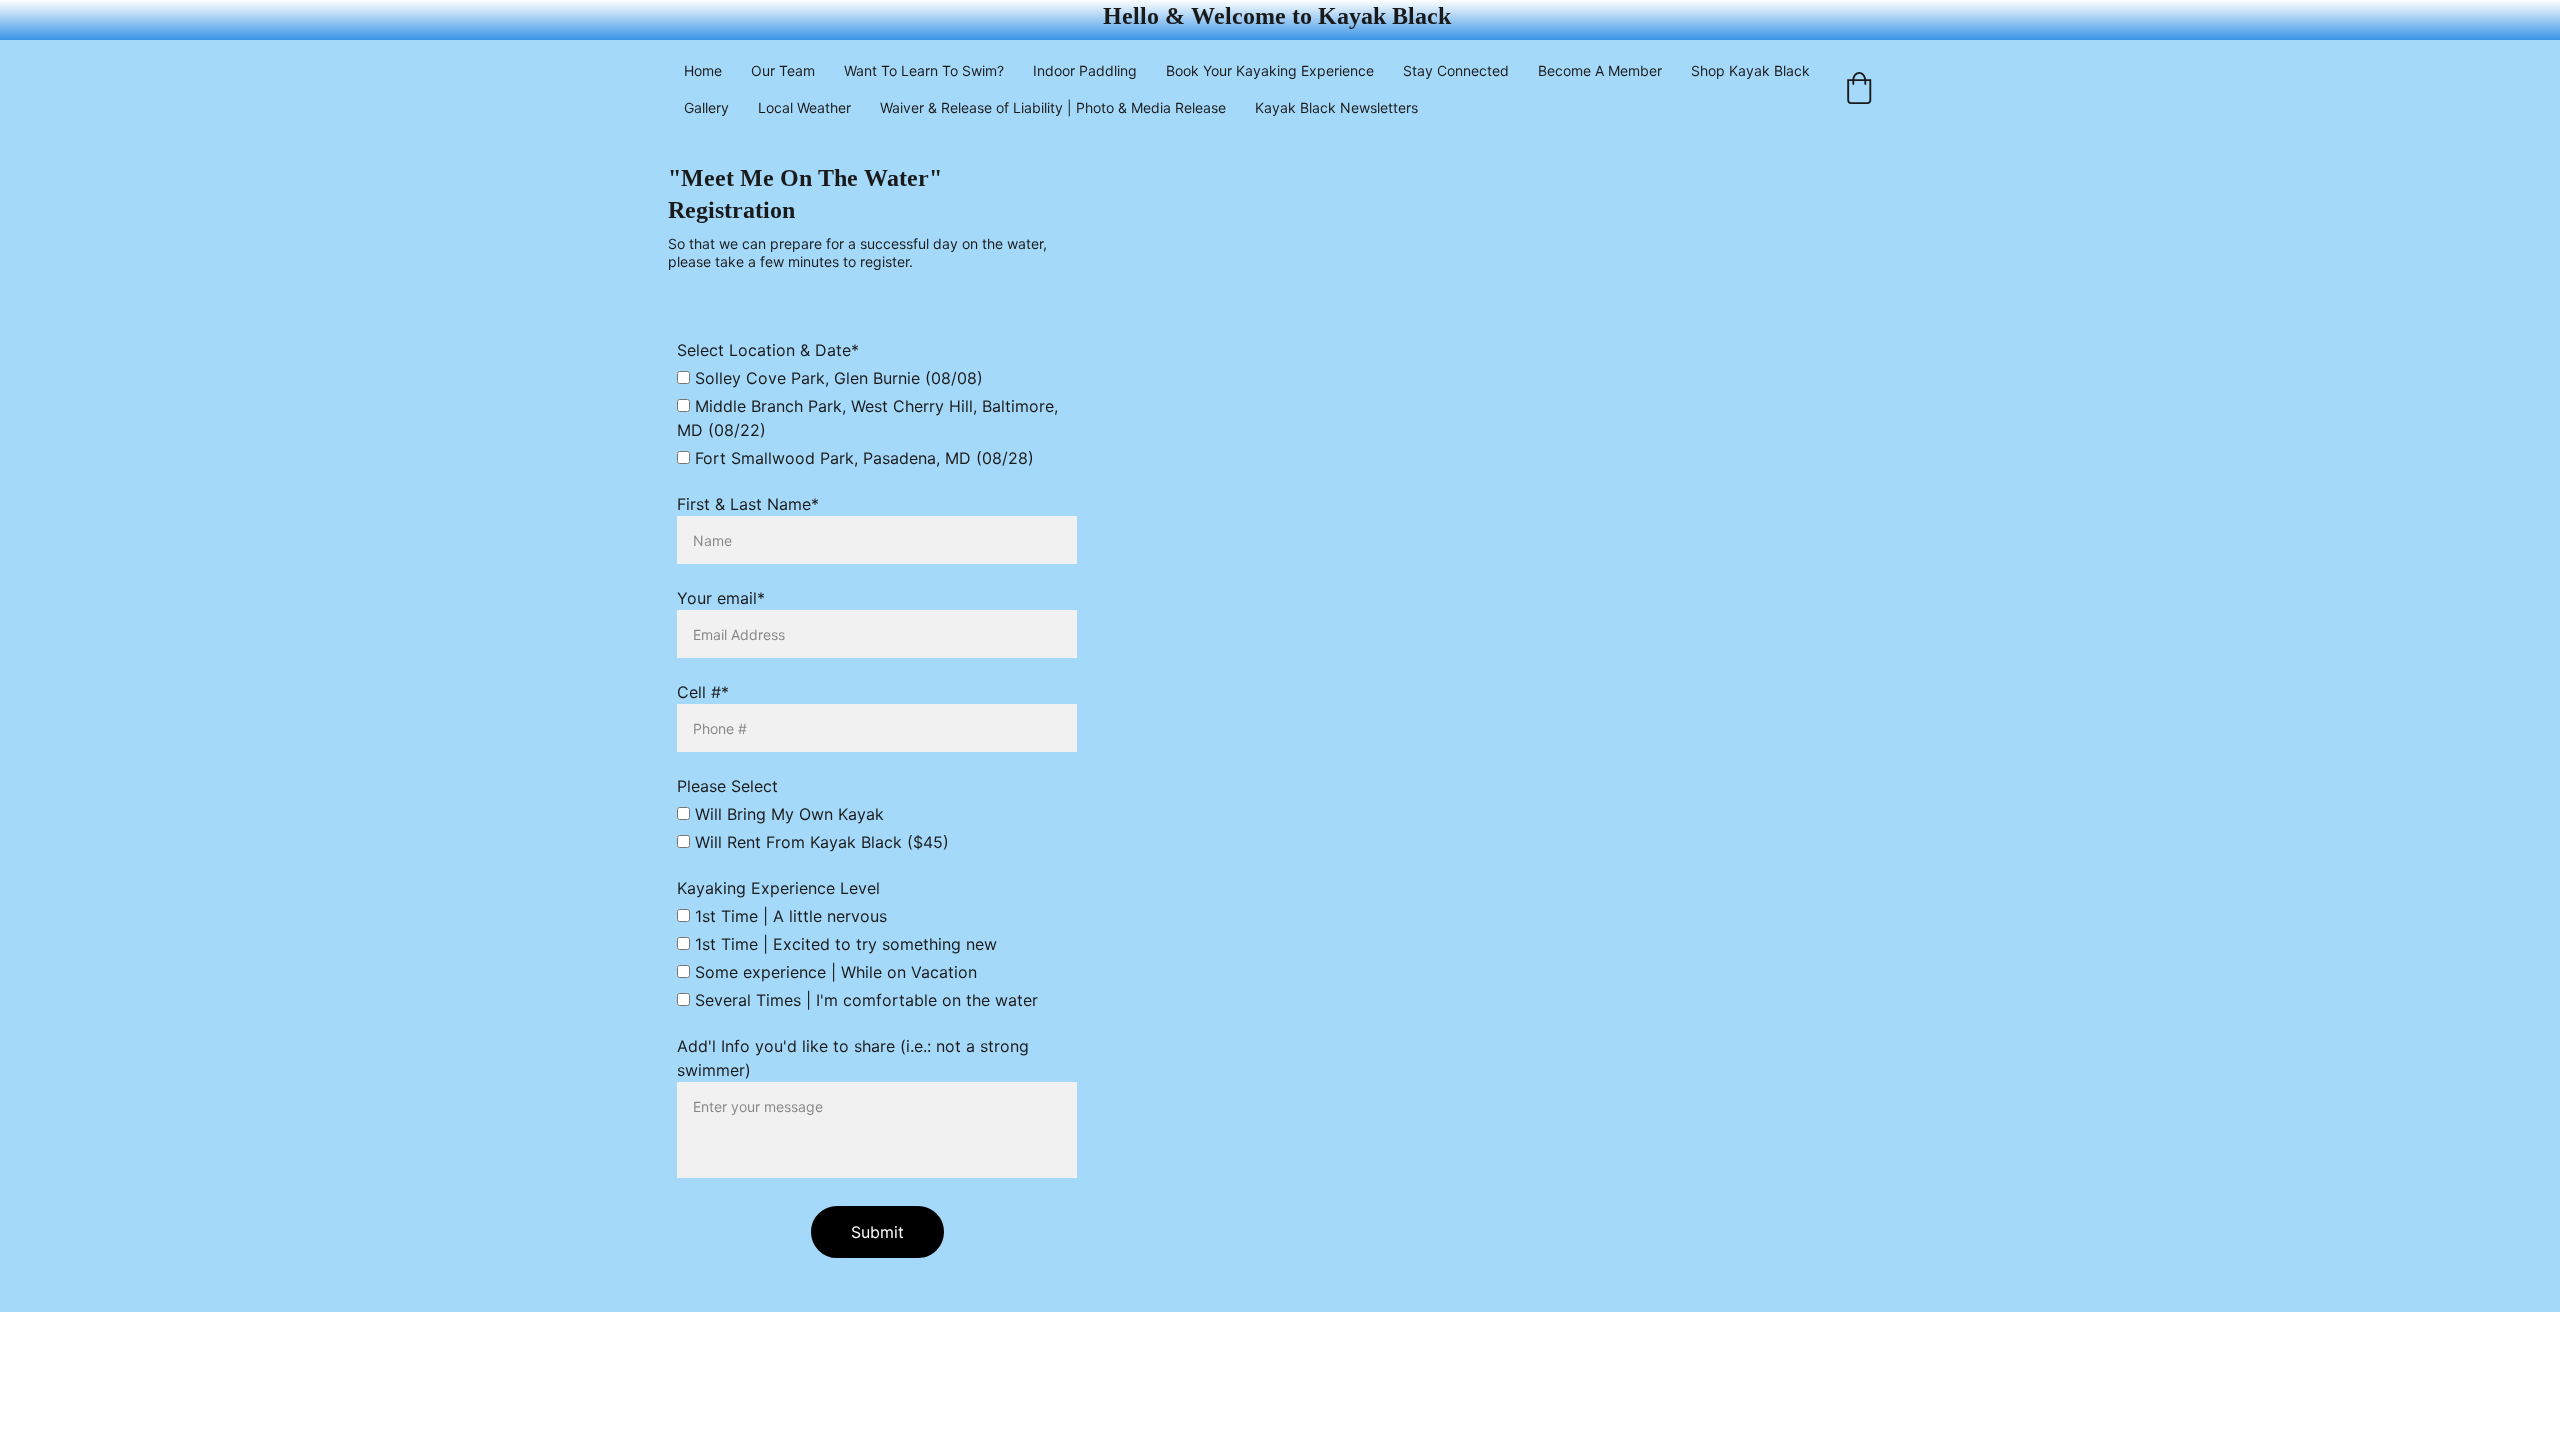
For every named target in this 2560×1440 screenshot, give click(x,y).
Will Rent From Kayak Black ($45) (819, 842)
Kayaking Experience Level (778, 888)
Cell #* (703, 692)
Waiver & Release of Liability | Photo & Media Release (1053, 107)
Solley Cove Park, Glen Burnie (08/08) (836, 378)
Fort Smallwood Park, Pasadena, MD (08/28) (862, 458)
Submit (877, 1232)
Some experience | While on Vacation (833, 972)
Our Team (783, 70)
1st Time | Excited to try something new (843, 944)
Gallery (706, 107)
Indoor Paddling (1085, 70)
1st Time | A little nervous (788, 916)
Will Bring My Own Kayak (787, 814)
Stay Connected (1456, 70)
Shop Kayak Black (1750, 70)
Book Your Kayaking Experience (1270, 70)
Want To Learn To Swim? (924, 70)
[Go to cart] (1859, 89)
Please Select (727, 786)
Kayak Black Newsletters (1336, 107)
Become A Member (1600, 70)
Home (703, 70)
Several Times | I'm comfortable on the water (864, 1000)
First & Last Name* (748, 504)
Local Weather (804, 107)
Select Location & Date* (768, 350)
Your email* (721, 598)
